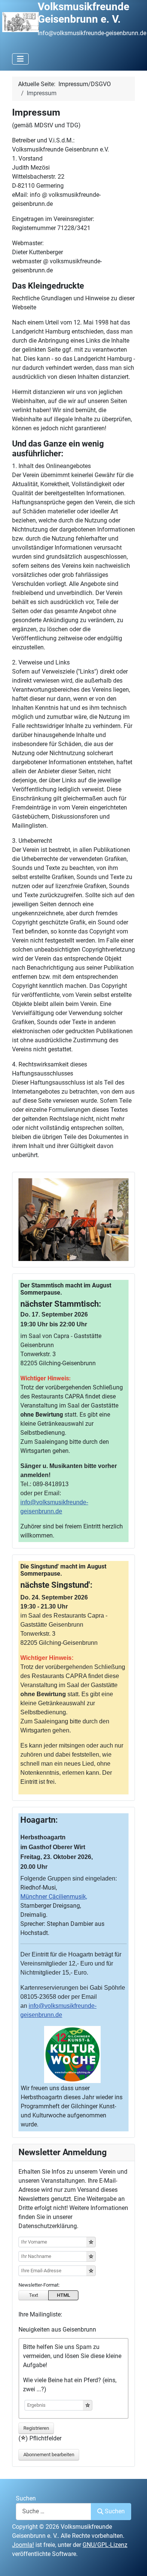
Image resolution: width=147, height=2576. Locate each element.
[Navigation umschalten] (20, 59)
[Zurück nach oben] (134, 2562)
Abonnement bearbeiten (49, 2455)
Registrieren (36, 2428)
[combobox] (54, 2512)
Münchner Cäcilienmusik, (54, 1897)
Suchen (26, 2498)
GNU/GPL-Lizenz (105, 2545)
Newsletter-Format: (39, 2285)
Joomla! (23, 2545)
